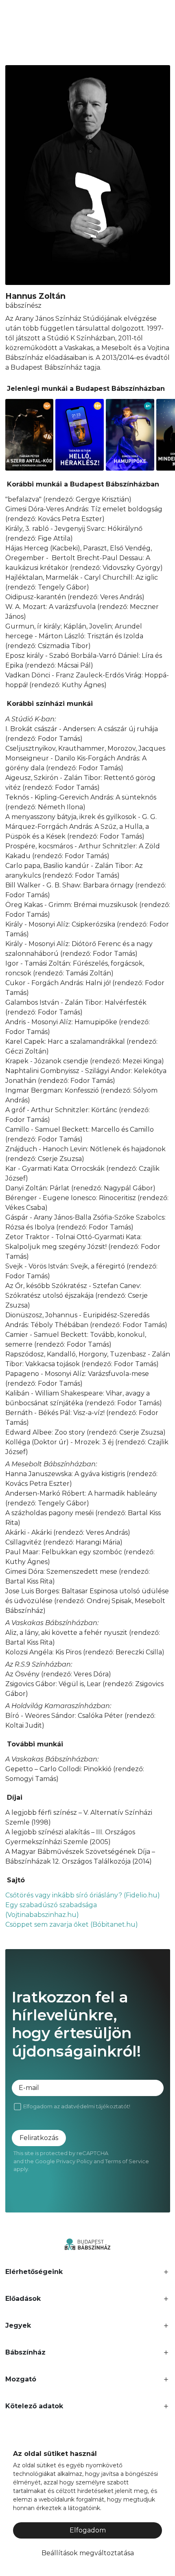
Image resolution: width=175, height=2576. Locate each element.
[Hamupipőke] (130, 435)
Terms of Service (127, 2161)
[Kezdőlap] (87, 2244)
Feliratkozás (39, 2138)
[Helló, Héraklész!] (80, 435)
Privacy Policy (74, 2161)
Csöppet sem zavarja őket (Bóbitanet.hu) (72, 1924)
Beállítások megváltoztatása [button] (88, 2553)
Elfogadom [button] (88, 2530)
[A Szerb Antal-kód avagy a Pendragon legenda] (30, 435)
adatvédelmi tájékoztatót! (96, 2106)
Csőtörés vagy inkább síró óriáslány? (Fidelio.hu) (83, 1895)
